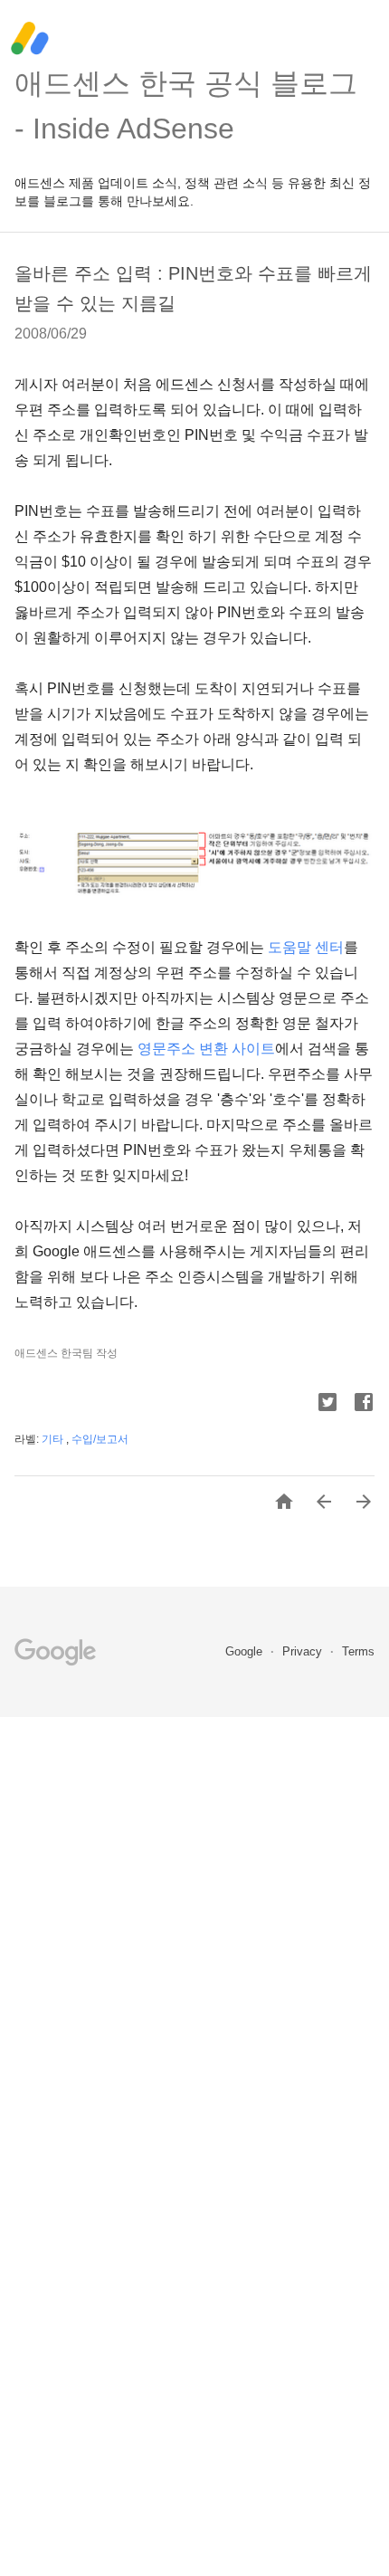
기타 (54, 1439)
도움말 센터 (306, 947)
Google (246, 1651)
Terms (358, 1651)
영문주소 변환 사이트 (206, 1049)
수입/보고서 (100, 1439)
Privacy (304, 1651)
